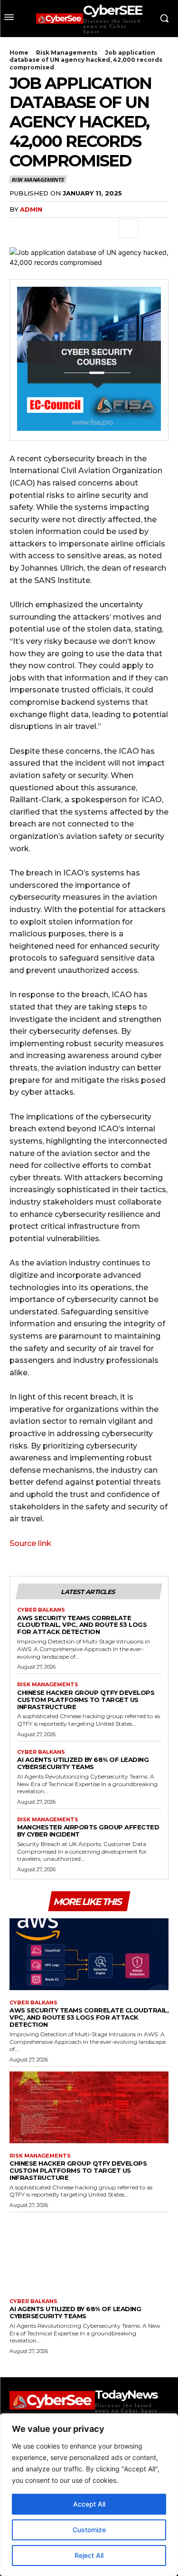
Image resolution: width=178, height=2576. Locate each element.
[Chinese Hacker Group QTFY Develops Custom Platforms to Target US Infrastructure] (89, 2107)
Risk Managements (67, 53)
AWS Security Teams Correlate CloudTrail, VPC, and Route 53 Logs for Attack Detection (82, 1625)
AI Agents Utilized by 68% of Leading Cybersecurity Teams (83, 1763)
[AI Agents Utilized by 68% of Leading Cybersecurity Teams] (89, 2253)
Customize (89, 2530)
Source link (30, 1543)
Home (19, 53)
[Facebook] (19, 229)
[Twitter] (41, 229)
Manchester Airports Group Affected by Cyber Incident (88, 1831)
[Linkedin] (106, 229)
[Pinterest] (63, 229)
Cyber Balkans (41, 1610)
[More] (129, 229)
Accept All (89, 2504)
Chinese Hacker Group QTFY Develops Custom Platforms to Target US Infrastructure (86, 1700)
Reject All (89, 2555)
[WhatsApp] (84, 229)
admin (31, 209)
